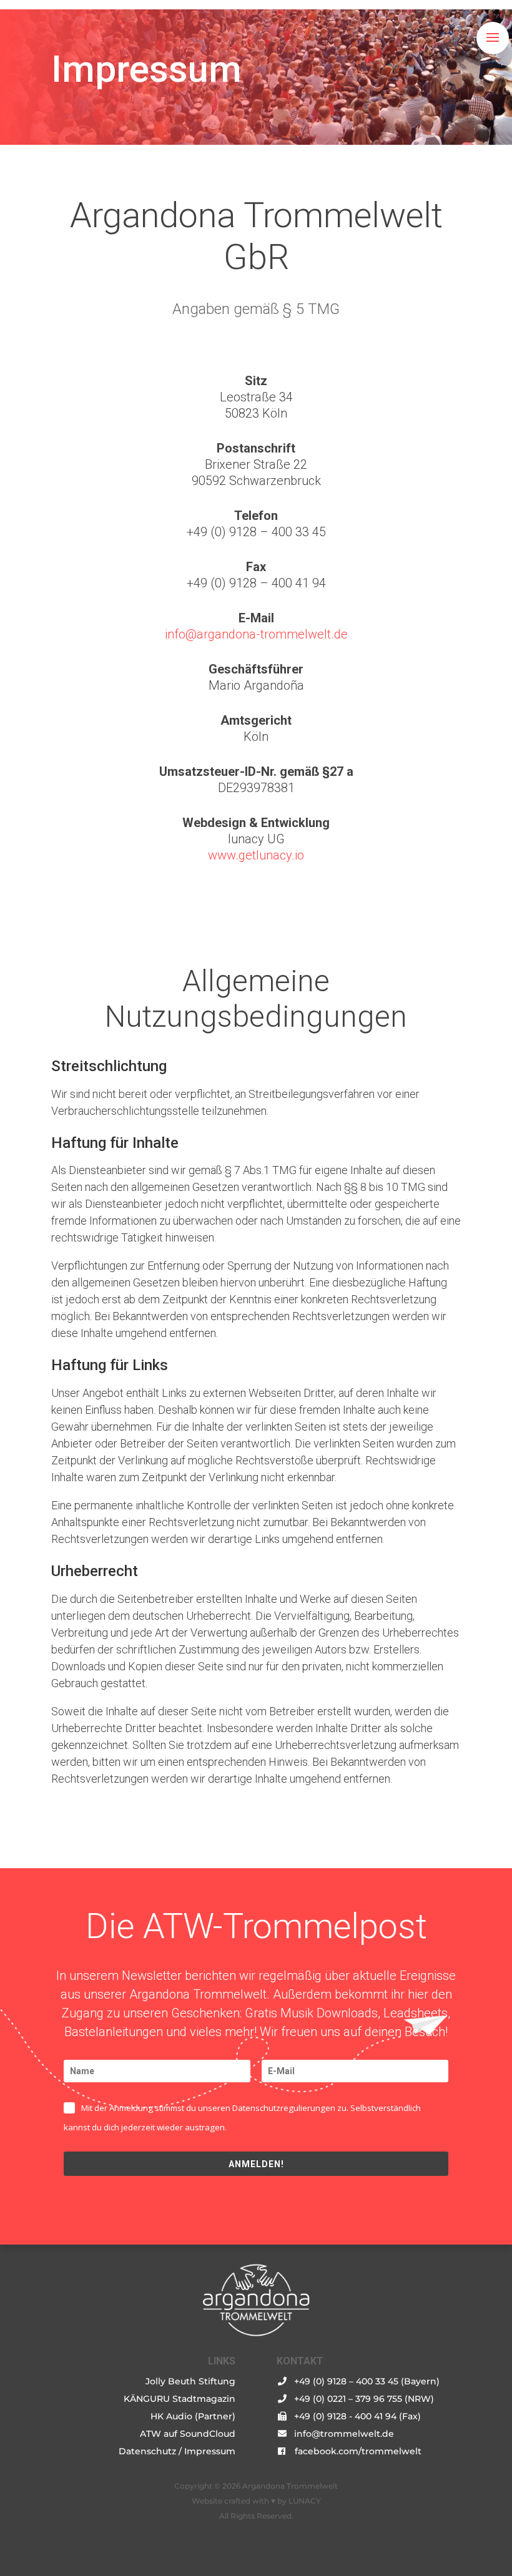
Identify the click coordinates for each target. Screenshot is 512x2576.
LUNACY (305, 2501)
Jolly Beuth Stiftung (190, 2381)
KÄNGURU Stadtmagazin (180, 2399)
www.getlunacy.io (256, 855)
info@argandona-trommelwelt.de (256, 634)
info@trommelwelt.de (344, 2434)
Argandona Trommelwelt (290, 2486)
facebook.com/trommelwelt (358, 2451)
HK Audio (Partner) (193, 2416)
